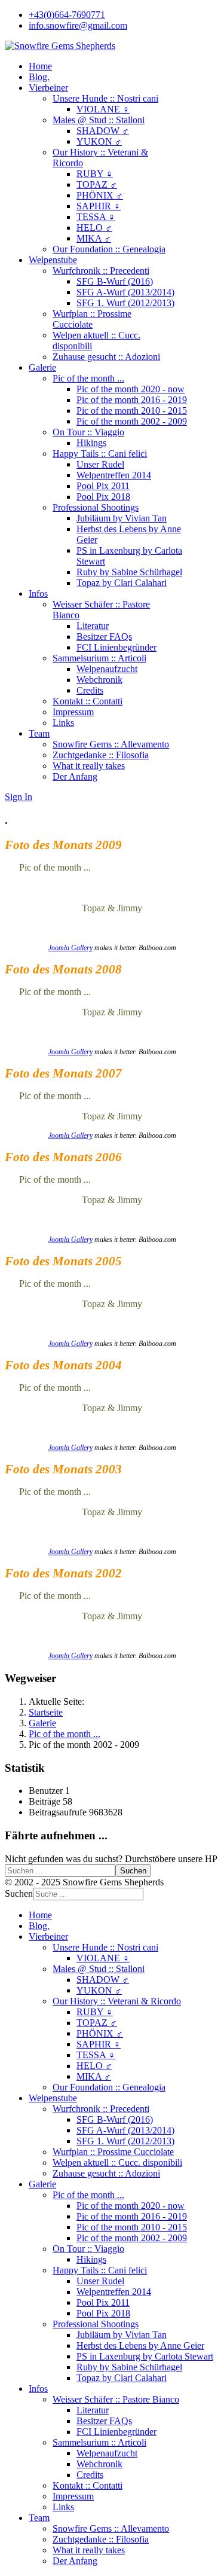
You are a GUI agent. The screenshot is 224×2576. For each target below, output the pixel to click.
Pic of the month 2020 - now (131, 389)
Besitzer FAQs (104, 637)
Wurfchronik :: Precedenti (101, 271)
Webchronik (99, 680)
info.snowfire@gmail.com (78, 25)
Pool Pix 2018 (103, 497)
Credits (90, 690)
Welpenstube (53, 260)
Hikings (91, 443)
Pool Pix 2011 (103, 486)
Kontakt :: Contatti (88, 701)
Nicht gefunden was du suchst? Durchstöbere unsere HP (111, 1859)
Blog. (39, 77)
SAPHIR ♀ (99, 206)
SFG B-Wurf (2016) (115, 281)
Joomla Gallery (70, 948)
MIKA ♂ (94, 238)
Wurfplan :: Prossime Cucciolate (92, 319)
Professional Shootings (96, 507)
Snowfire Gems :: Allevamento (111, 744)
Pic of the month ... (88, 378)
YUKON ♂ (99, 141)
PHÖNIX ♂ (100, 195)
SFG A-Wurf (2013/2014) (125, 292)
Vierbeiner (48, 88)
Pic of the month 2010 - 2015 (132, 410)
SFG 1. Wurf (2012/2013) (125, 303)
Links (63, 723)
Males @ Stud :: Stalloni (99, 120)
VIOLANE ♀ (103, 109)
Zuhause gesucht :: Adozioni (106, 357)
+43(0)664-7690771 (67, 15)
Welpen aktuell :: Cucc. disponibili (117, 2163)
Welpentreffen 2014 (114, 475)
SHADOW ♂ (103, 131)
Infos (38, 593)
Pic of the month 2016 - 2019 (132, 400)
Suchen (133, 1871)
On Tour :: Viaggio (88, 432)
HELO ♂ (94, 228)
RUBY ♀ (95, 174)
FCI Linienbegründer (116, 647)
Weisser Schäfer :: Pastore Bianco (116, 2399)
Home (40, 66)
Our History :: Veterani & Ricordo (117, 2001)
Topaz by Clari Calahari (122, 583)
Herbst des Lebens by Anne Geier (140, 2345)
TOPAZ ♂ (97, 184)
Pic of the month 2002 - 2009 (132, 421)
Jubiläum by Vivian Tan (122, 518)
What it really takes (89, 766)
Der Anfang (75, 776)
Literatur (93, 626)
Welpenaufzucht (107, 669)
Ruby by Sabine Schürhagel (129, 572)
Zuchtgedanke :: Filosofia (101, 755)
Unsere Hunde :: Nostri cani (105, 98)
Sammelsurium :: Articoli (99, 658)
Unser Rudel (100, 464)
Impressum (73, 712)
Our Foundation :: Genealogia (109, 249)
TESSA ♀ (96, 217)
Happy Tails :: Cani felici (100, 454)
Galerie (42, 367)
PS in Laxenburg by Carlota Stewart (145, 2356)
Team (39, 733)
